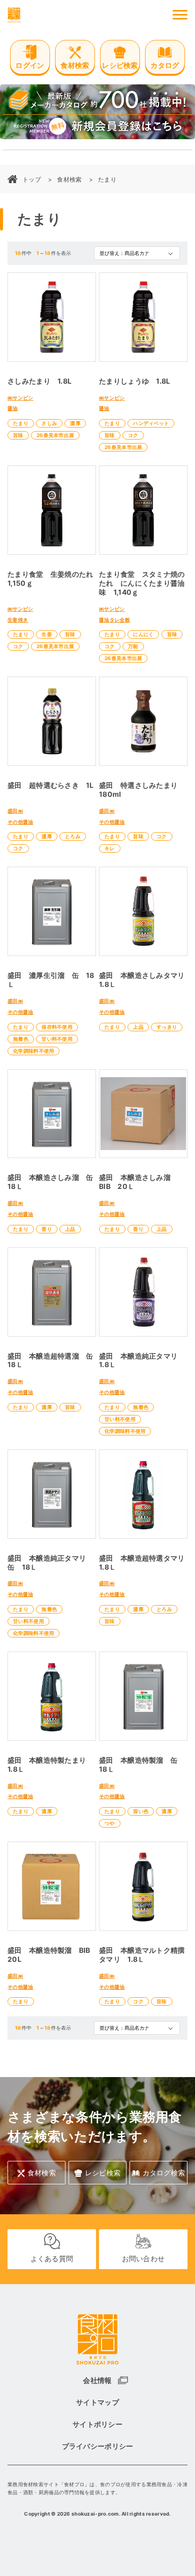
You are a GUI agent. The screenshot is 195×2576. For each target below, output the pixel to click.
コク (133, 435)
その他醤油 (20, 822)
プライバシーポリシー (98, 2446)
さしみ (49, 423)
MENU (180, 15)
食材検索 (69, 179)
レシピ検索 (103, 2173)
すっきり (167, 1027)
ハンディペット (151, 423)
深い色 (141, 1811)
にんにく (143, 634)
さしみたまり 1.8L (39, 381)
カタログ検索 (164, 2173)
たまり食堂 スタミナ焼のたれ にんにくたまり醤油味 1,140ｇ (142, 583)
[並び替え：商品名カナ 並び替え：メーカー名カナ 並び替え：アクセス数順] (137, 253)
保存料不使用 (57, 1027)
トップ (32, 179)
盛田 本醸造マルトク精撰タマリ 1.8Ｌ (142, 1955)
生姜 (47, 634)
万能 (133, 646)
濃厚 (75, 423)
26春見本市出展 (55, 435)
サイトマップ (97, 2402)
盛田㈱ (15, 811)
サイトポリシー (97, 2424)
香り (47, 1229)
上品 (138, 1027)
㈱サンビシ (20, 398)
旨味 (18, 435)
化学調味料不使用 (33, 1051)
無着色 (21, 1039)
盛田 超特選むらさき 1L (51, 785)
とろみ (73, 836)
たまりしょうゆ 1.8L (134, 381)
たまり (21, 423)
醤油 (13, 408)
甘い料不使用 (57, 1039)
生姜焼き (18, 620)
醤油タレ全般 (114, 620)
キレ (110, 848)
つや (110, 1823)
